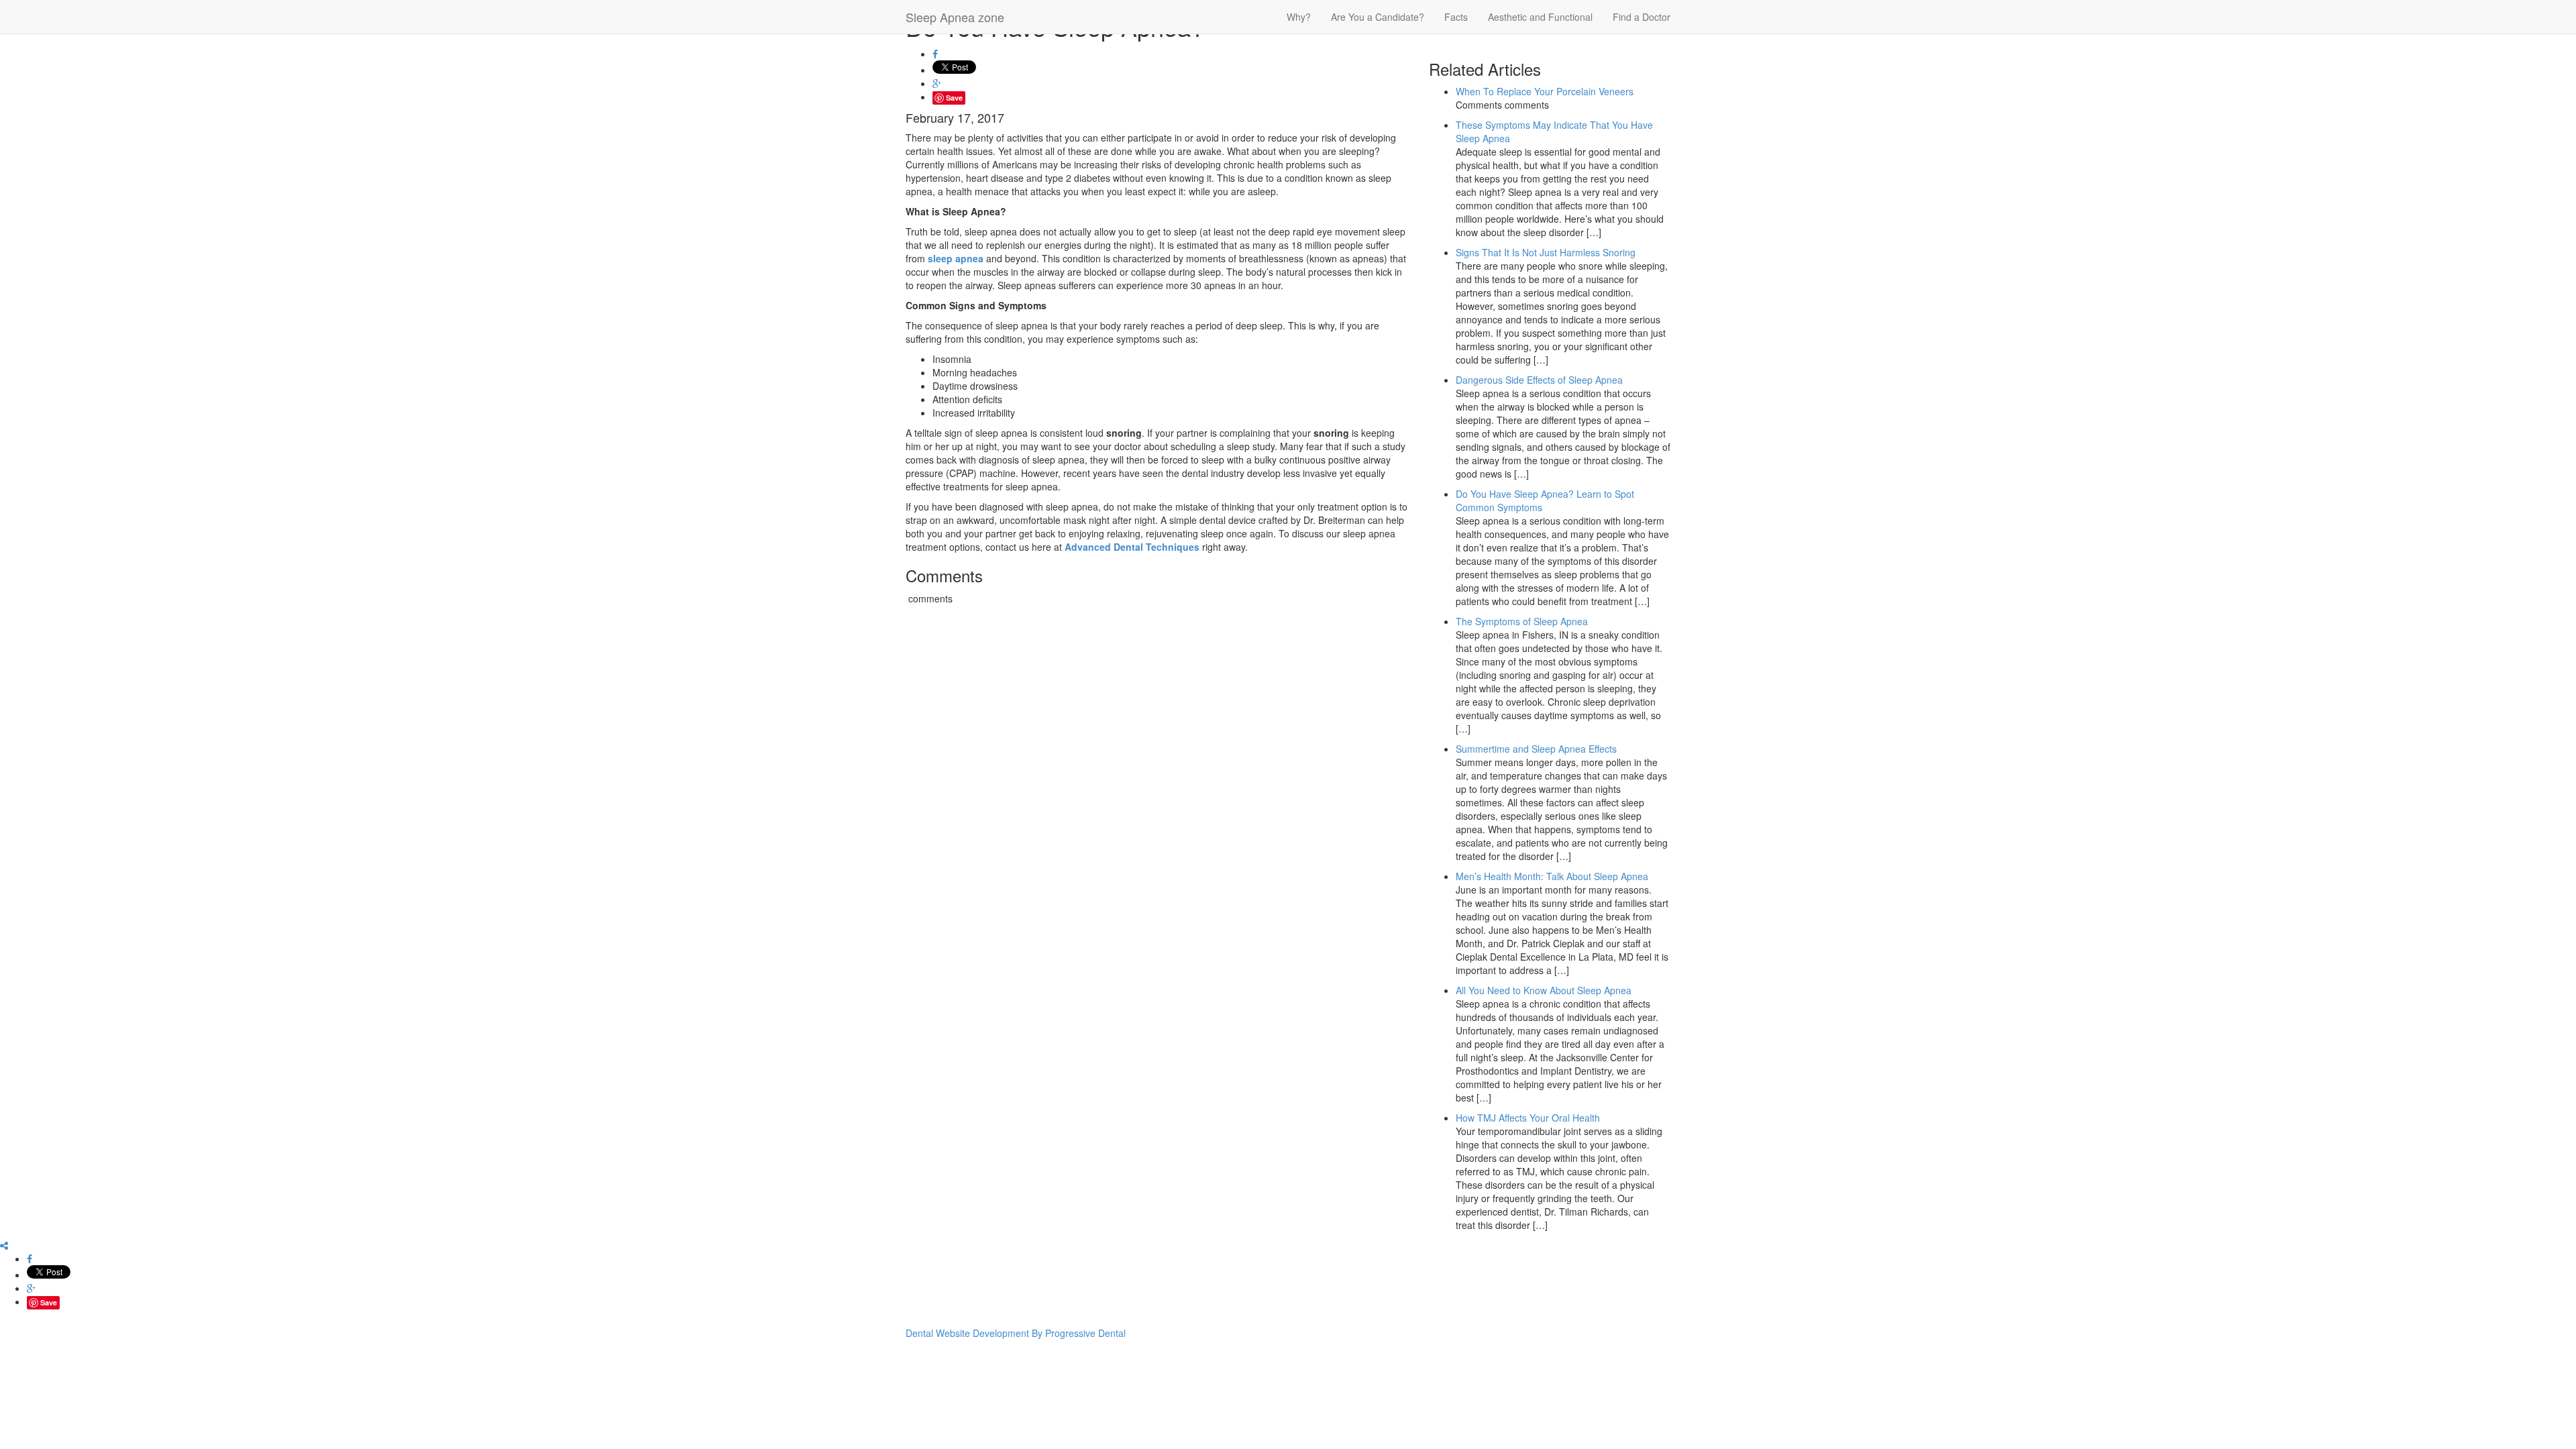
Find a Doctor (1642, 17)
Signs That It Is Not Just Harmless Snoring (1546, 252)
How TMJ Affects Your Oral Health (1528, 1118)
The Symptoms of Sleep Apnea (1522, 621)
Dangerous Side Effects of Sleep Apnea (1539, 380)
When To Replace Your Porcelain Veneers (1545, 91)
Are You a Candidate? (1378, 17)
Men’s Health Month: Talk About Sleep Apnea (1552, 876)
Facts (1456, 17)
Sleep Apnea (955, 17)
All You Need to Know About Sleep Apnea (1544, 990)
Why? (1299, 17)
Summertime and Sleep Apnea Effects (1536, 749)
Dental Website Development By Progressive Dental (1016, 1333)
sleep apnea (956, 258)
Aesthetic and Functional (1540, 17)
